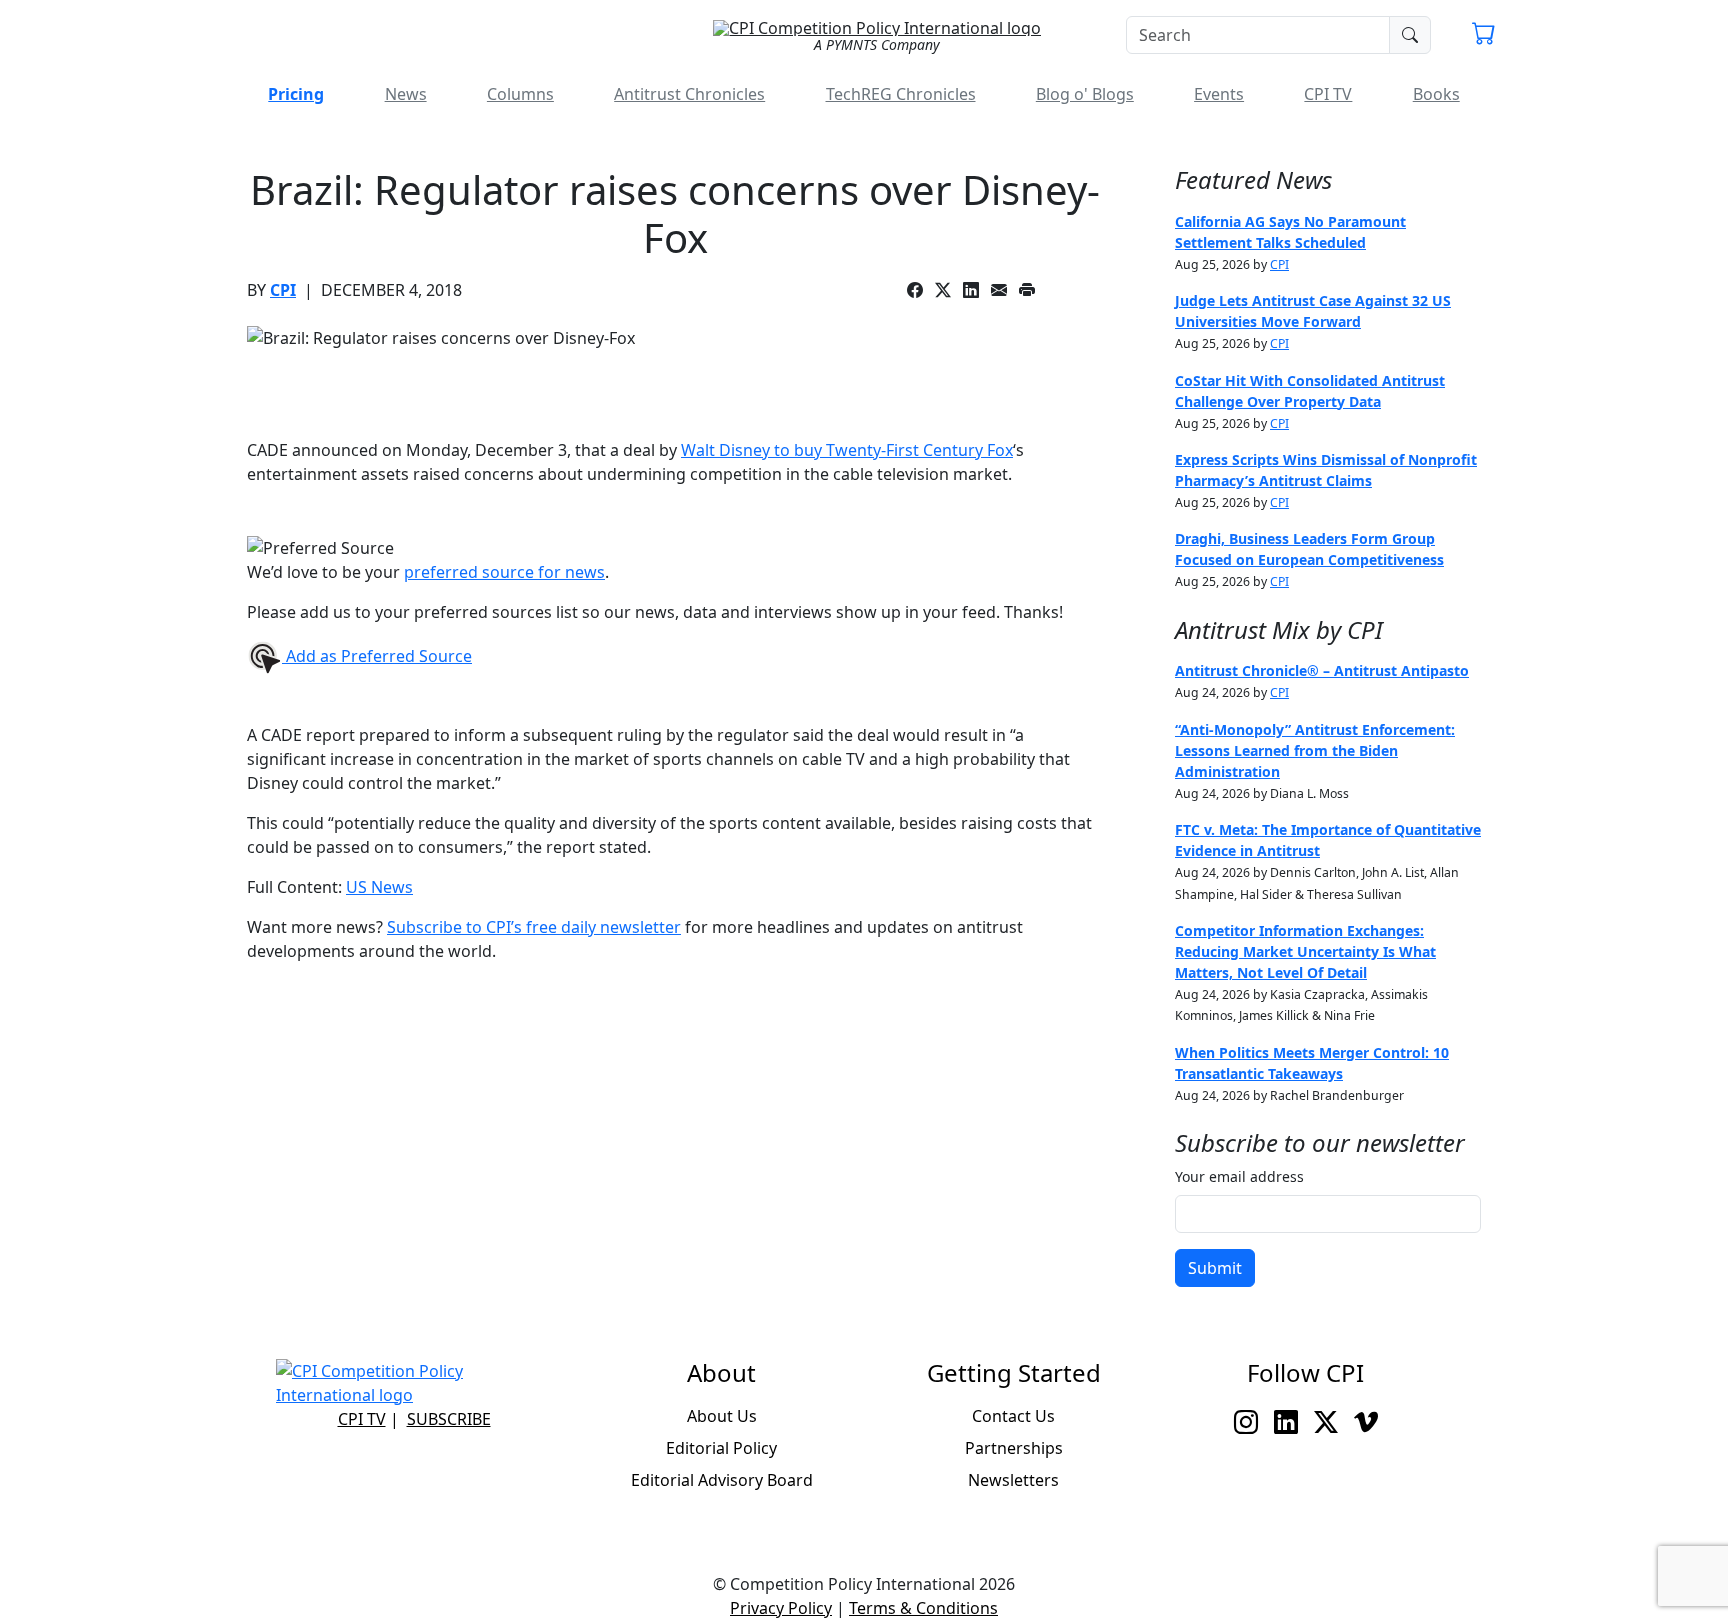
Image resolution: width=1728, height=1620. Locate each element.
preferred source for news (504, 572)
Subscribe (449, 1419)
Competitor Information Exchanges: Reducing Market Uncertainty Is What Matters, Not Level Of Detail (1305, 951)
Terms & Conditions (923, 1608)
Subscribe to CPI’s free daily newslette (530, 927)
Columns (520, 94)
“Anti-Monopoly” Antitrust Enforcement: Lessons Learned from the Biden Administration (1315, 750)
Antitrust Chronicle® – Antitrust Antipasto (1322, 670)
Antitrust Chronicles (689, 94)
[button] (1484, 36)
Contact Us (1013, 1416)
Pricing (296, 94)
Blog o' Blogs (1085, 94)
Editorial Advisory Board (722, 1480)
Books (1436, 94)
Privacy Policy (781, 1608)
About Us (722, 1416)
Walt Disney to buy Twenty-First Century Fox (847, 450)
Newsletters (1013, 1480)
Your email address (1239, 1176)
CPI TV (1328, 94)
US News (379, 887)
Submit (1215, 1268)
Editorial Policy (721, 1448)
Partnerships (1014, 1448)
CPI (283, 290)
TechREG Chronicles (901, 94)
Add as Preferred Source (377, 656)
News (406, 94)
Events (1219, 94)
